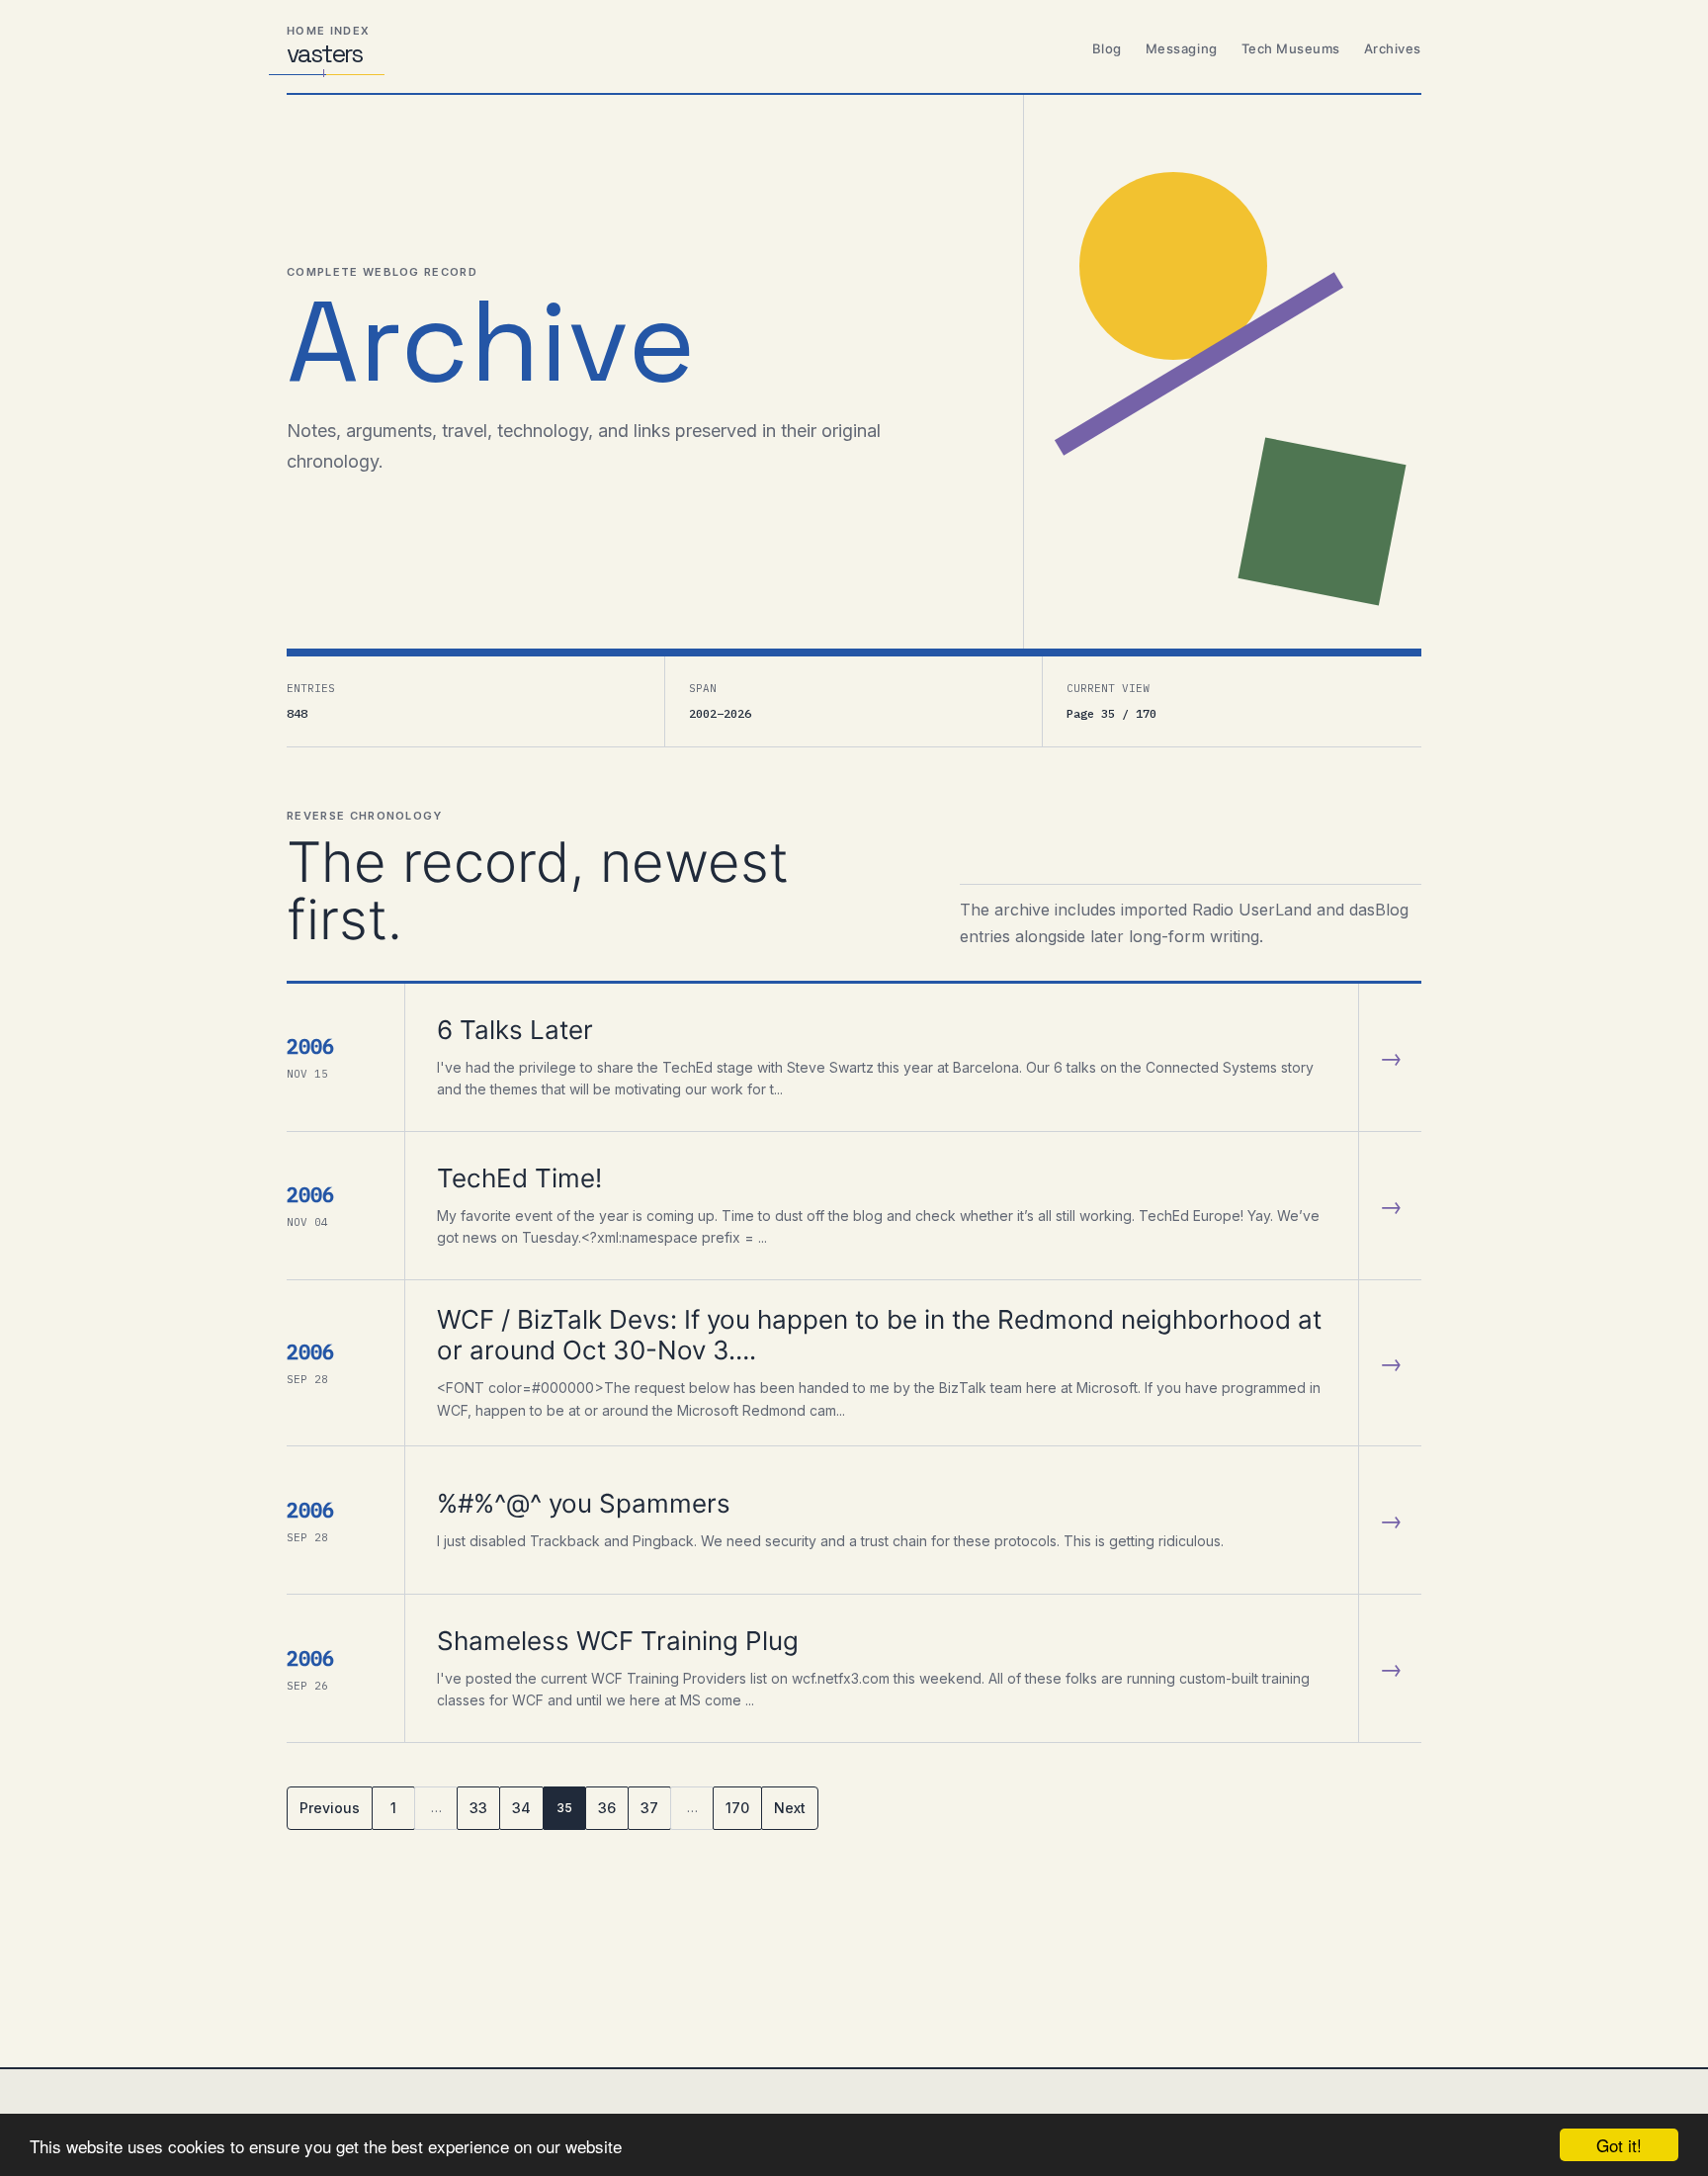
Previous (330, 1808)
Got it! (1619, 2145)
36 (607, 1808)
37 (649, 1808)
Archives (1393, 48)
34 (521, 1808)
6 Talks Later (515, 1030)
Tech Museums (1291, 48)
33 (478, 1808)
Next (790, 1808)
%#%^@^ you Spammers (584, 1503)
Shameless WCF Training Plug (618, 1641)
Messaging (1182, 48)
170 (737, 1808)
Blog (1107, 48)
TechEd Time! (519, 1178)
